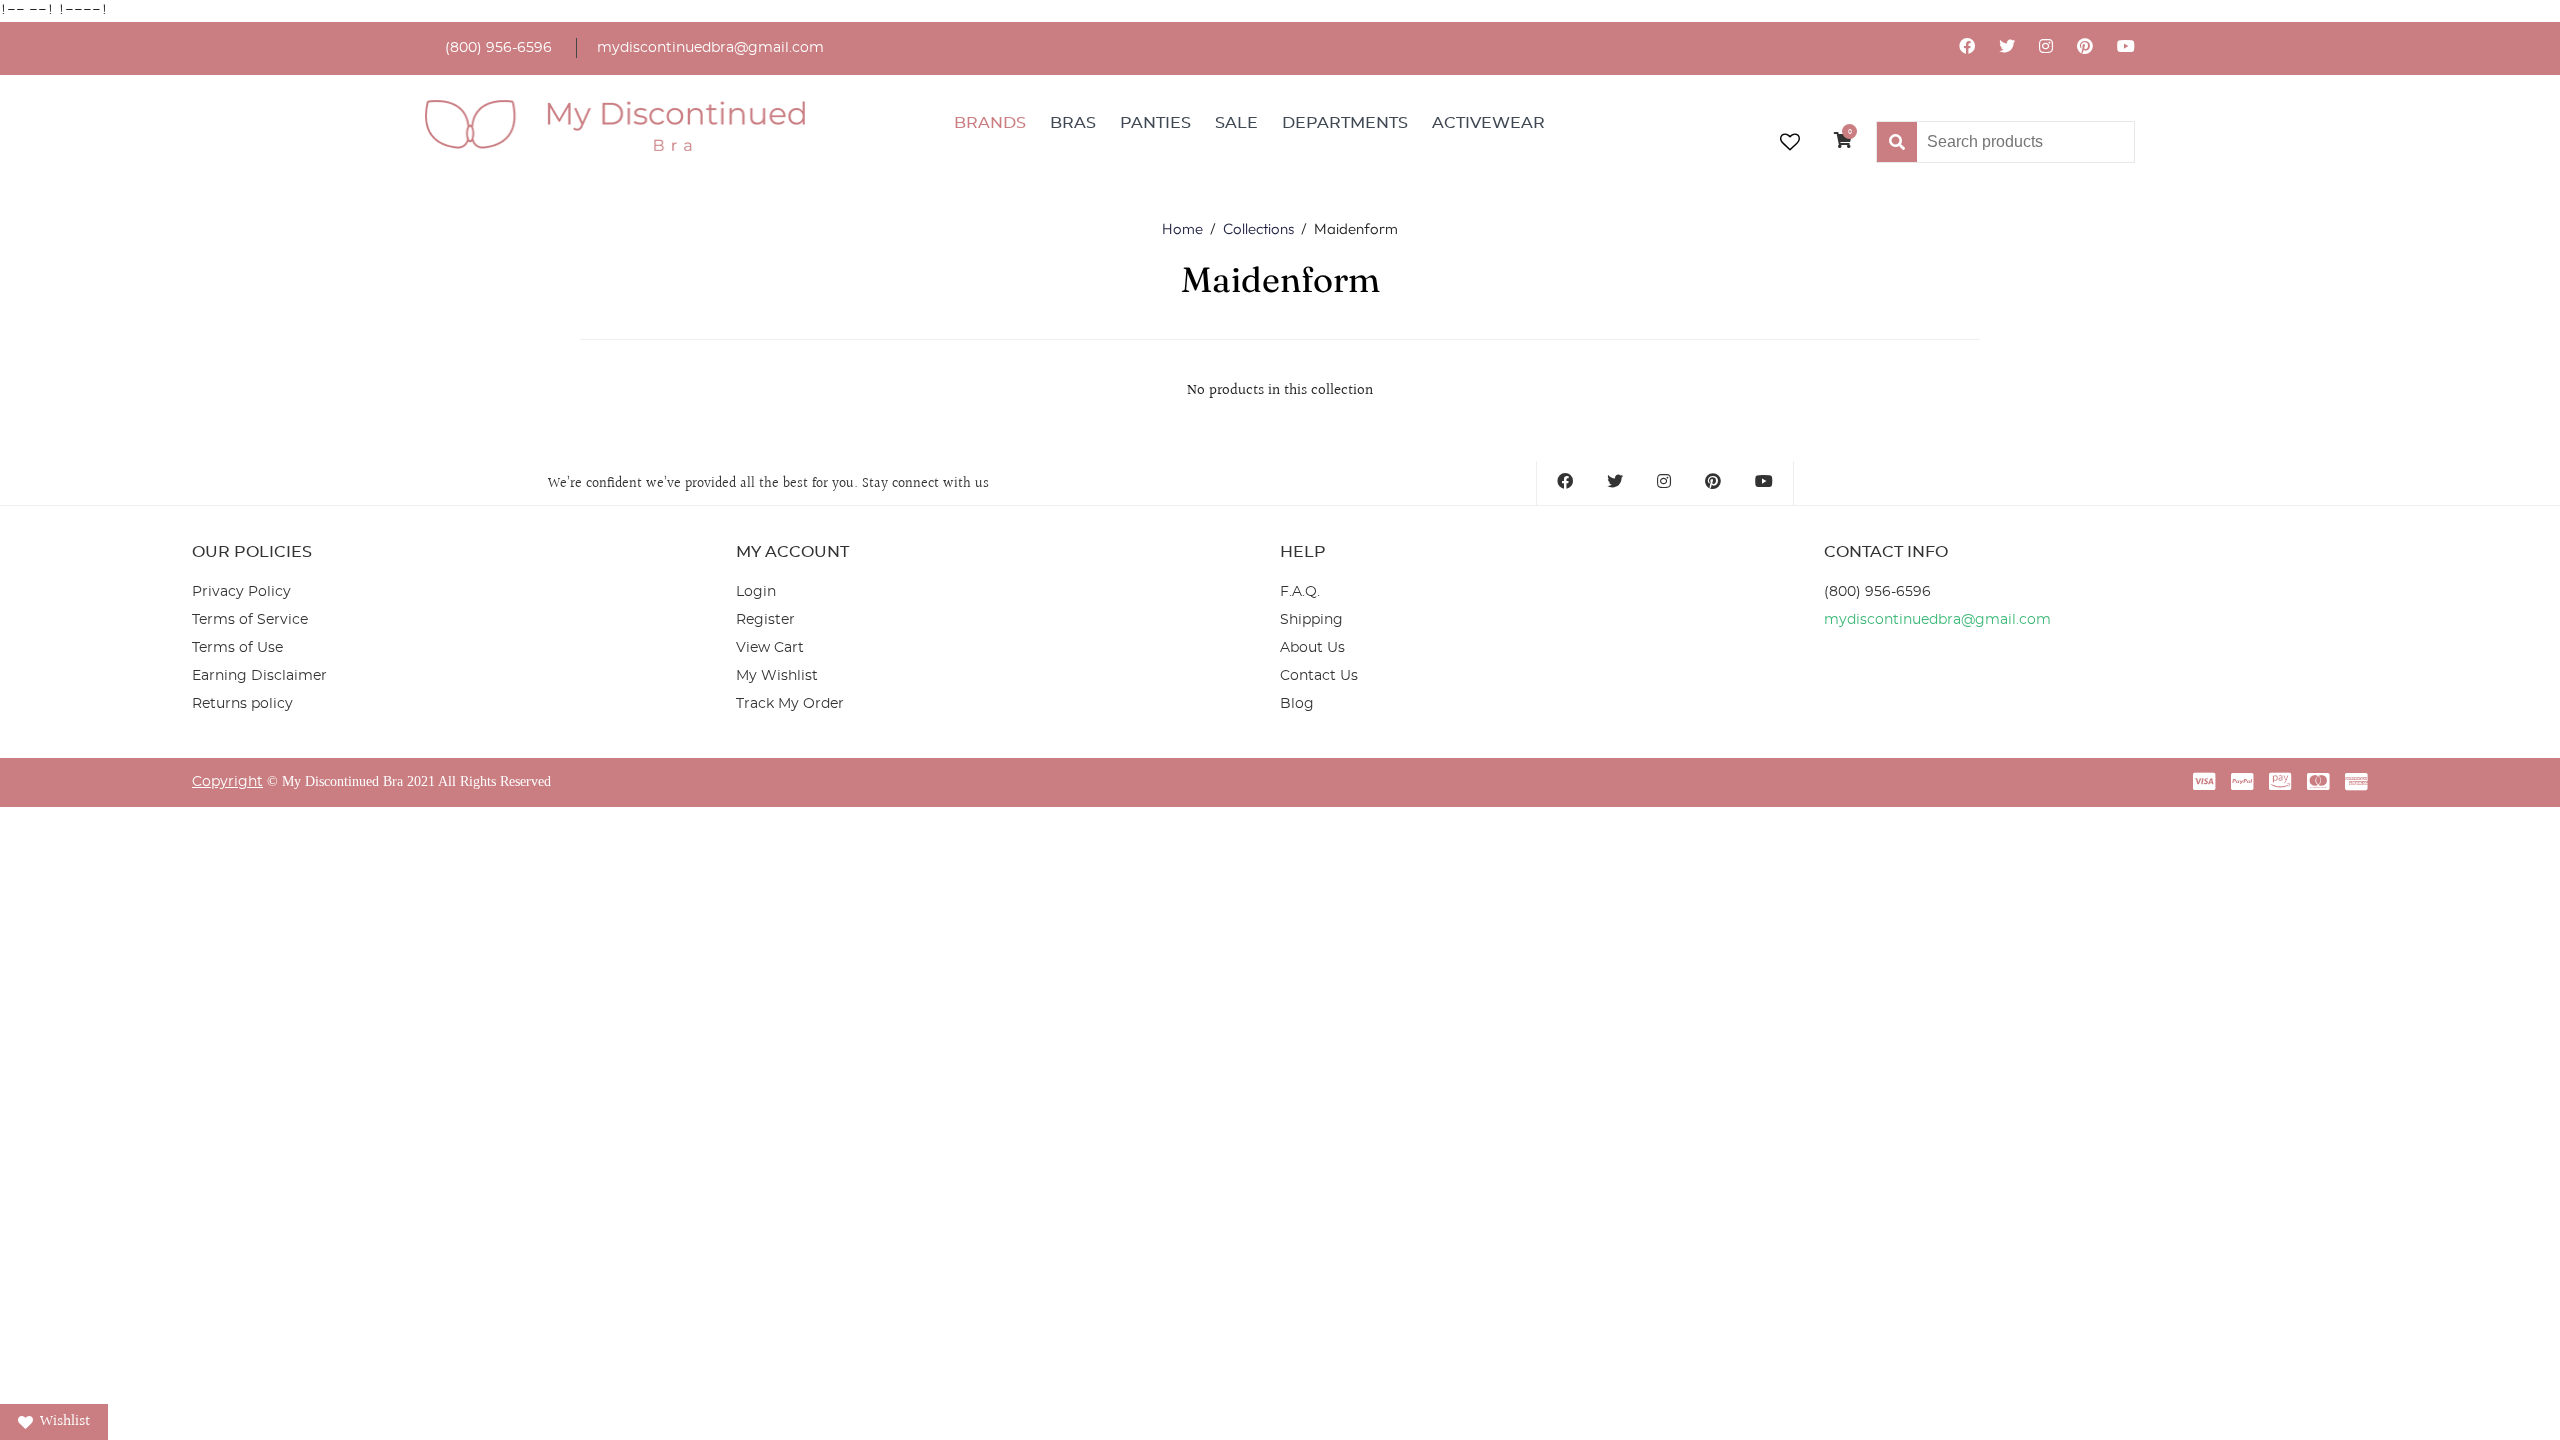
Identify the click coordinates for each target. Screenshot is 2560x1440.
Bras (1073, 123)
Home (1182, 228)
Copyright (227, 782)
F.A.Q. (1300, 592)
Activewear (1488, 123)
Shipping (1311, 620)
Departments (1345, 123)
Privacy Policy (241, 592)
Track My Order (790, 704)
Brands (990, 123)
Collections (1258, 228)
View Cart (770, 648)
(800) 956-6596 (498, 48)
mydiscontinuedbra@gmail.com (710, 48)
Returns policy (242, 704)
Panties (1155, 123)
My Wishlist (777, 676)
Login (756, 592)
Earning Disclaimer (259, 676)
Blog (1297, 704)
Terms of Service (250, 620)
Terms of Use (237, 648)
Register (765, 620)
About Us (1312, 648)
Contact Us (1319, 676)
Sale (1236, 123)
